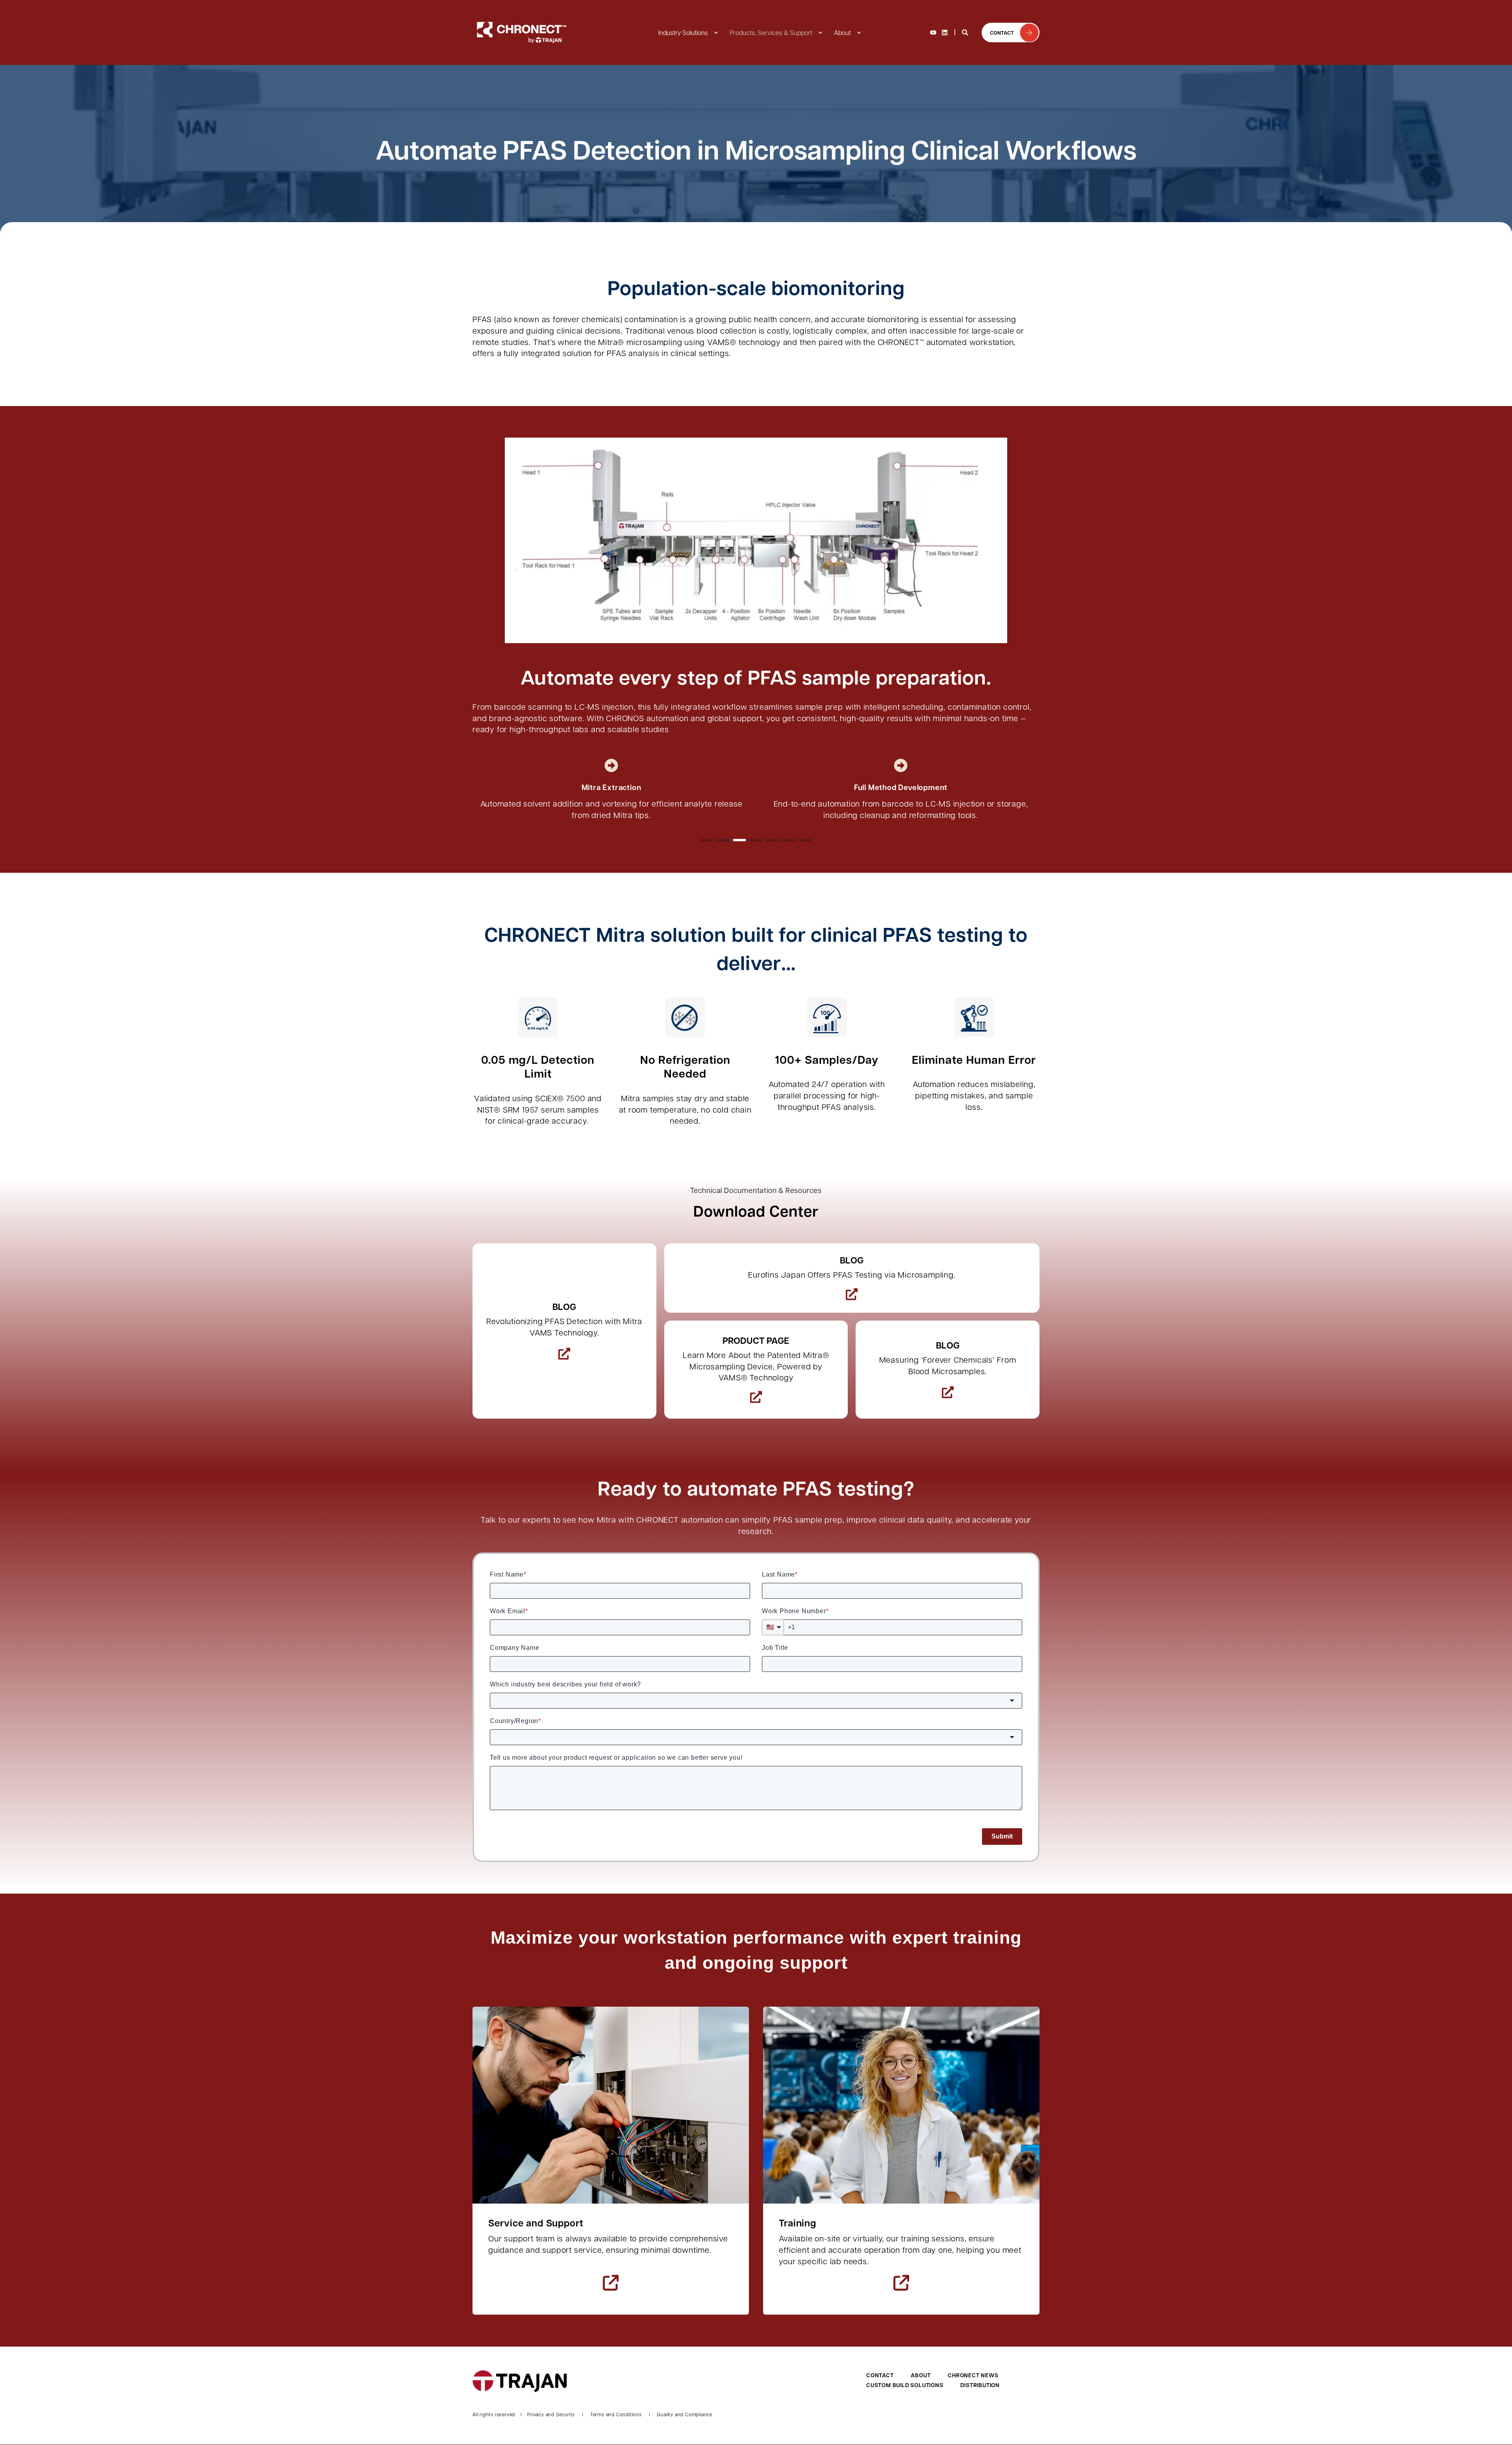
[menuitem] (716, 33)
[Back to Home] (520, 32)
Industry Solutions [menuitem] (683, 32)
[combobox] (756, 1701)
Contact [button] (1002, 32)
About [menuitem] (842, 32)
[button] (706, 840)
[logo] (520, 2381)
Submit (1002, 1836)
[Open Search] (966, 32)
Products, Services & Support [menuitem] (771, 32)
